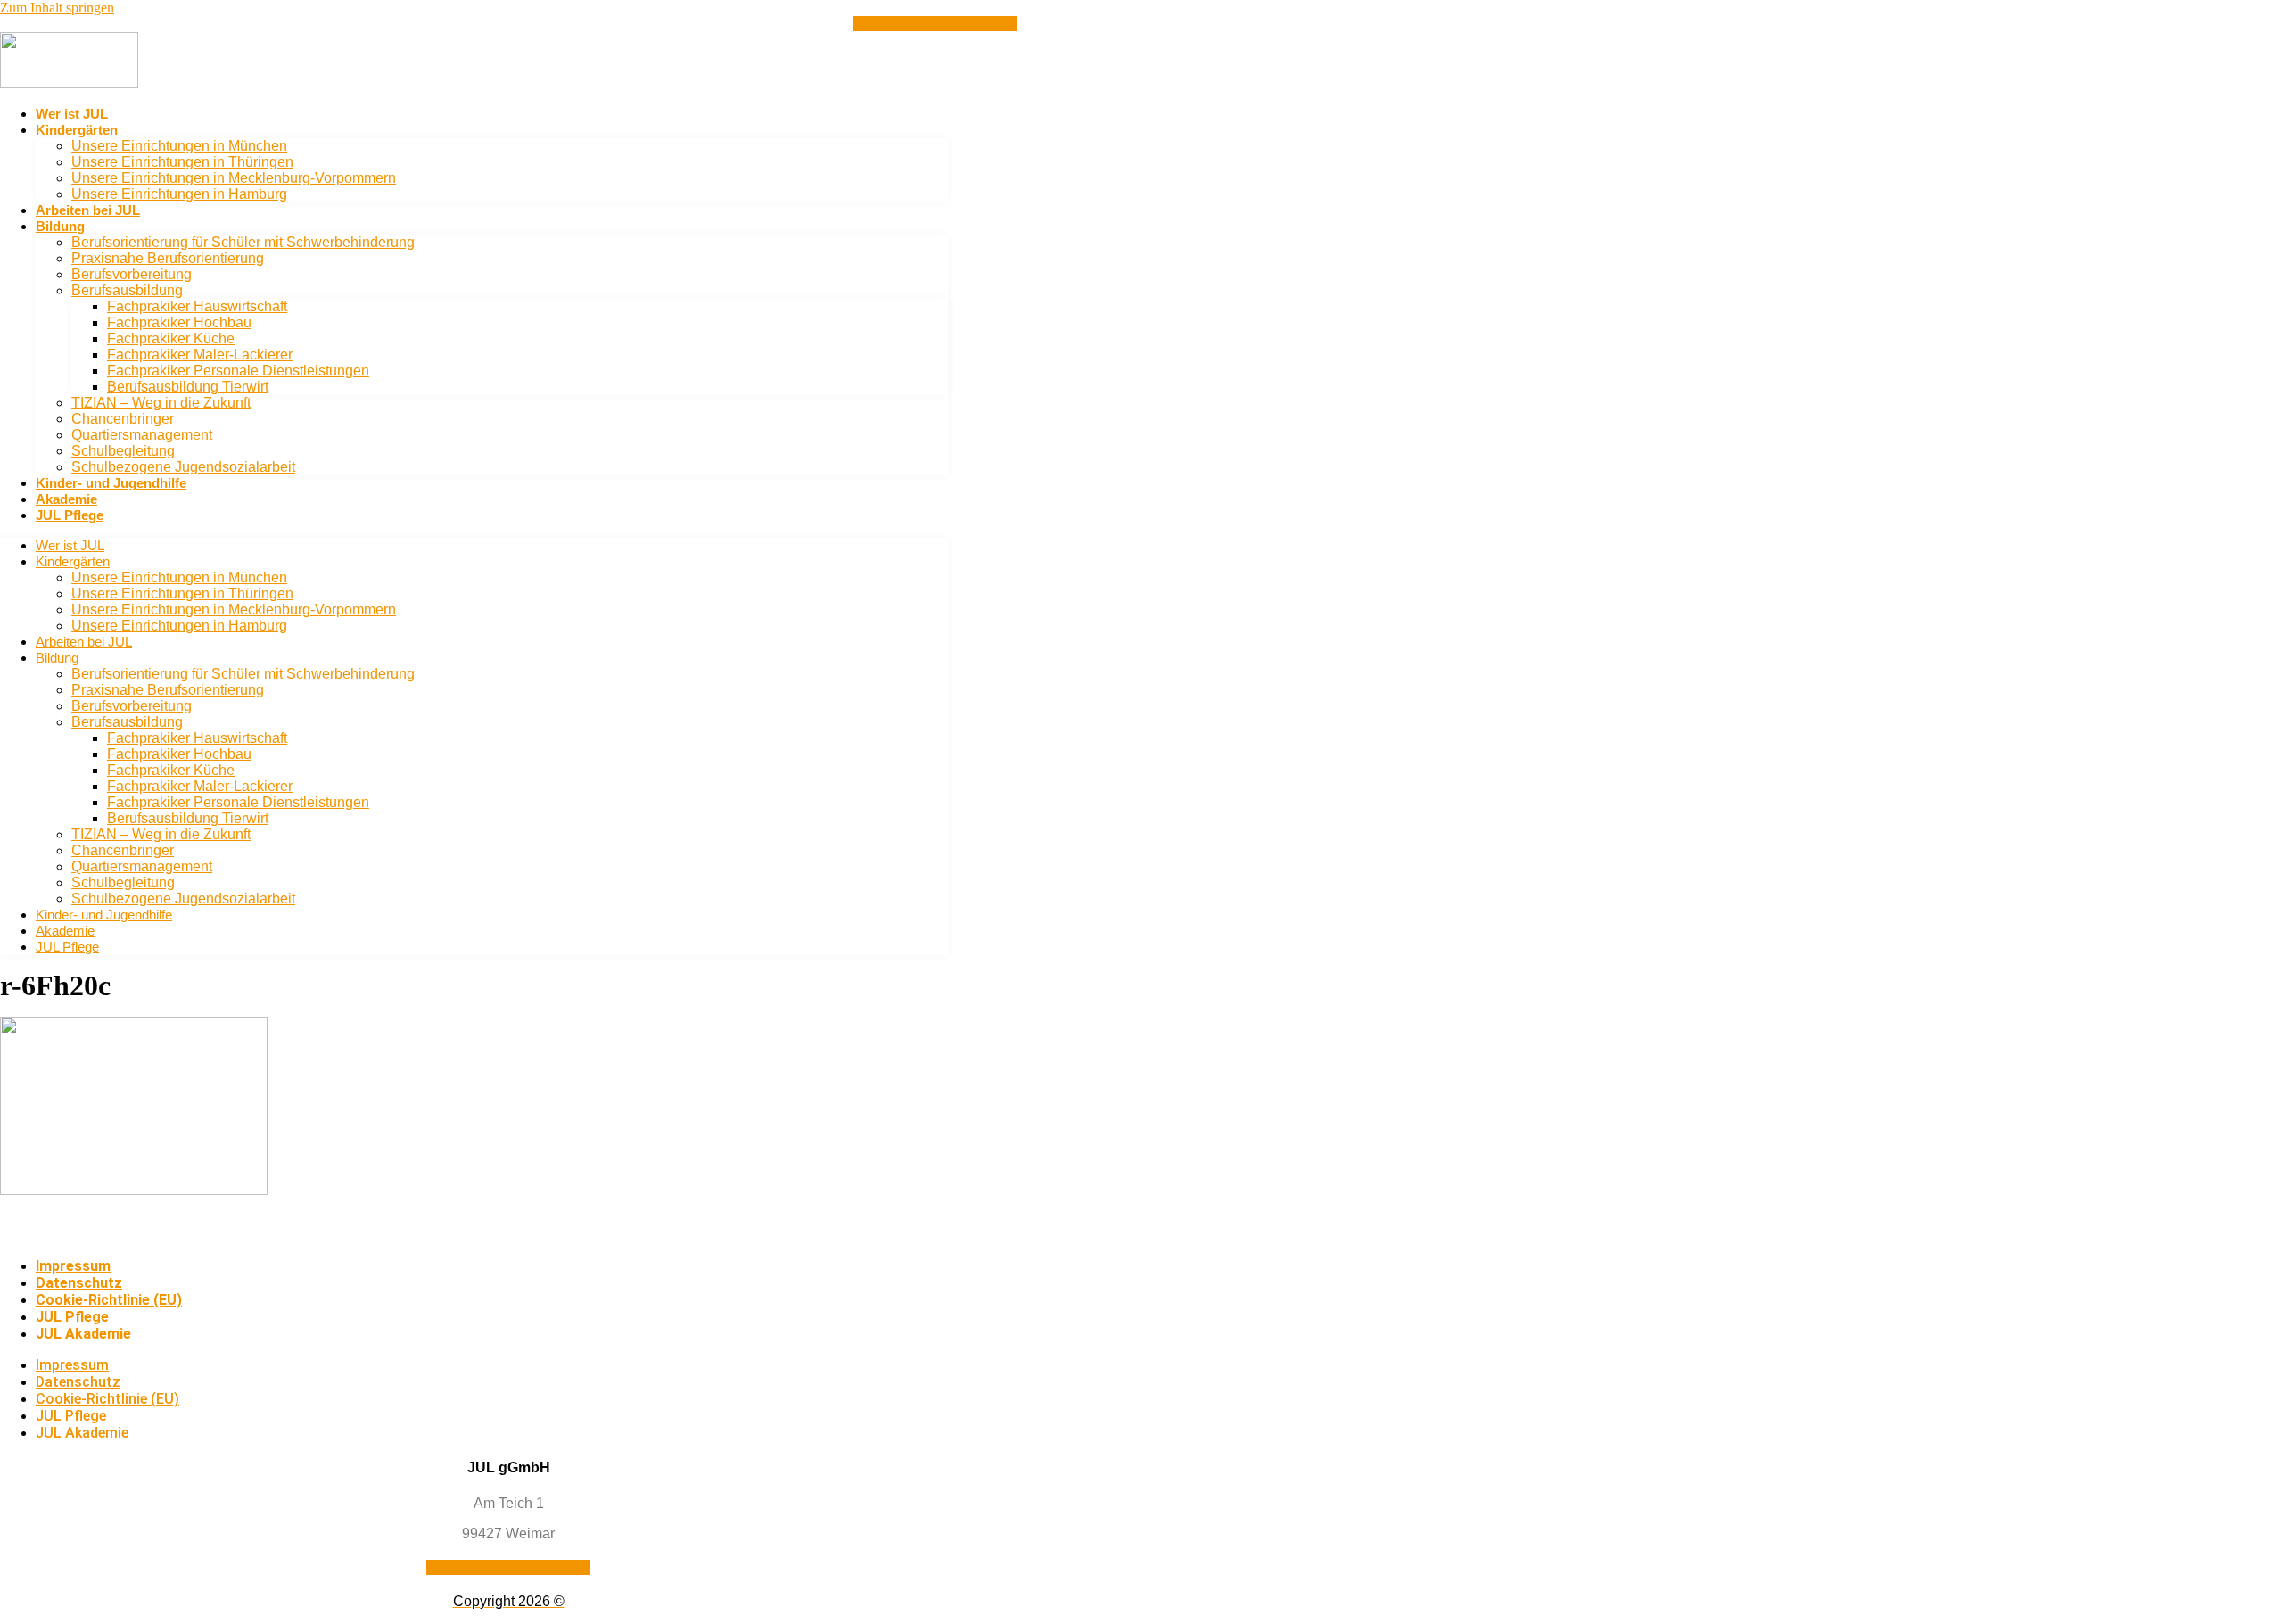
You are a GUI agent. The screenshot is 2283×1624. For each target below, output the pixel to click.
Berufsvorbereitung (132, 274)
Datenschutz (79, 1283)
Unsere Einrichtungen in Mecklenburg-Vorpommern (234, 178)
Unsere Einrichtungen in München (179, 146)
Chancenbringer (123, 419)
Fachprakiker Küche (171, 338)
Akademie (66, 499)
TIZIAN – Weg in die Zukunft (161, 403)
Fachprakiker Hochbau (179, 322)
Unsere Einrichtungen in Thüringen (182, 162)
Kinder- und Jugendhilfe (111, 483)
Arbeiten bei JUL (88, 210)
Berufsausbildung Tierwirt (188, 387)
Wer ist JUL (72, 114)
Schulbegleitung (123, 451)
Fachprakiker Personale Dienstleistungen (238, 371)
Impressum (73, 1266)
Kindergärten (77, 130)
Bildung (60, 226)
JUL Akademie (83, 1334)
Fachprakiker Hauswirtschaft (197, 306)
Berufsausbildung (127, 290)
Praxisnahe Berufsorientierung (168, 258)
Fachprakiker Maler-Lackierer (200, 354)
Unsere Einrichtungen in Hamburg (179, 194)
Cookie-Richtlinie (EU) (109, 1300)
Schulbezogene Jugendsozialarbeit (183, 467)
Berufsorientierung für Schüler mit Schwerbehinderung (243, 242)
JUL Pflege (70, 515)
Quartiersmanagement (142, 435)
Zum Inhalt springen (57, 8)
